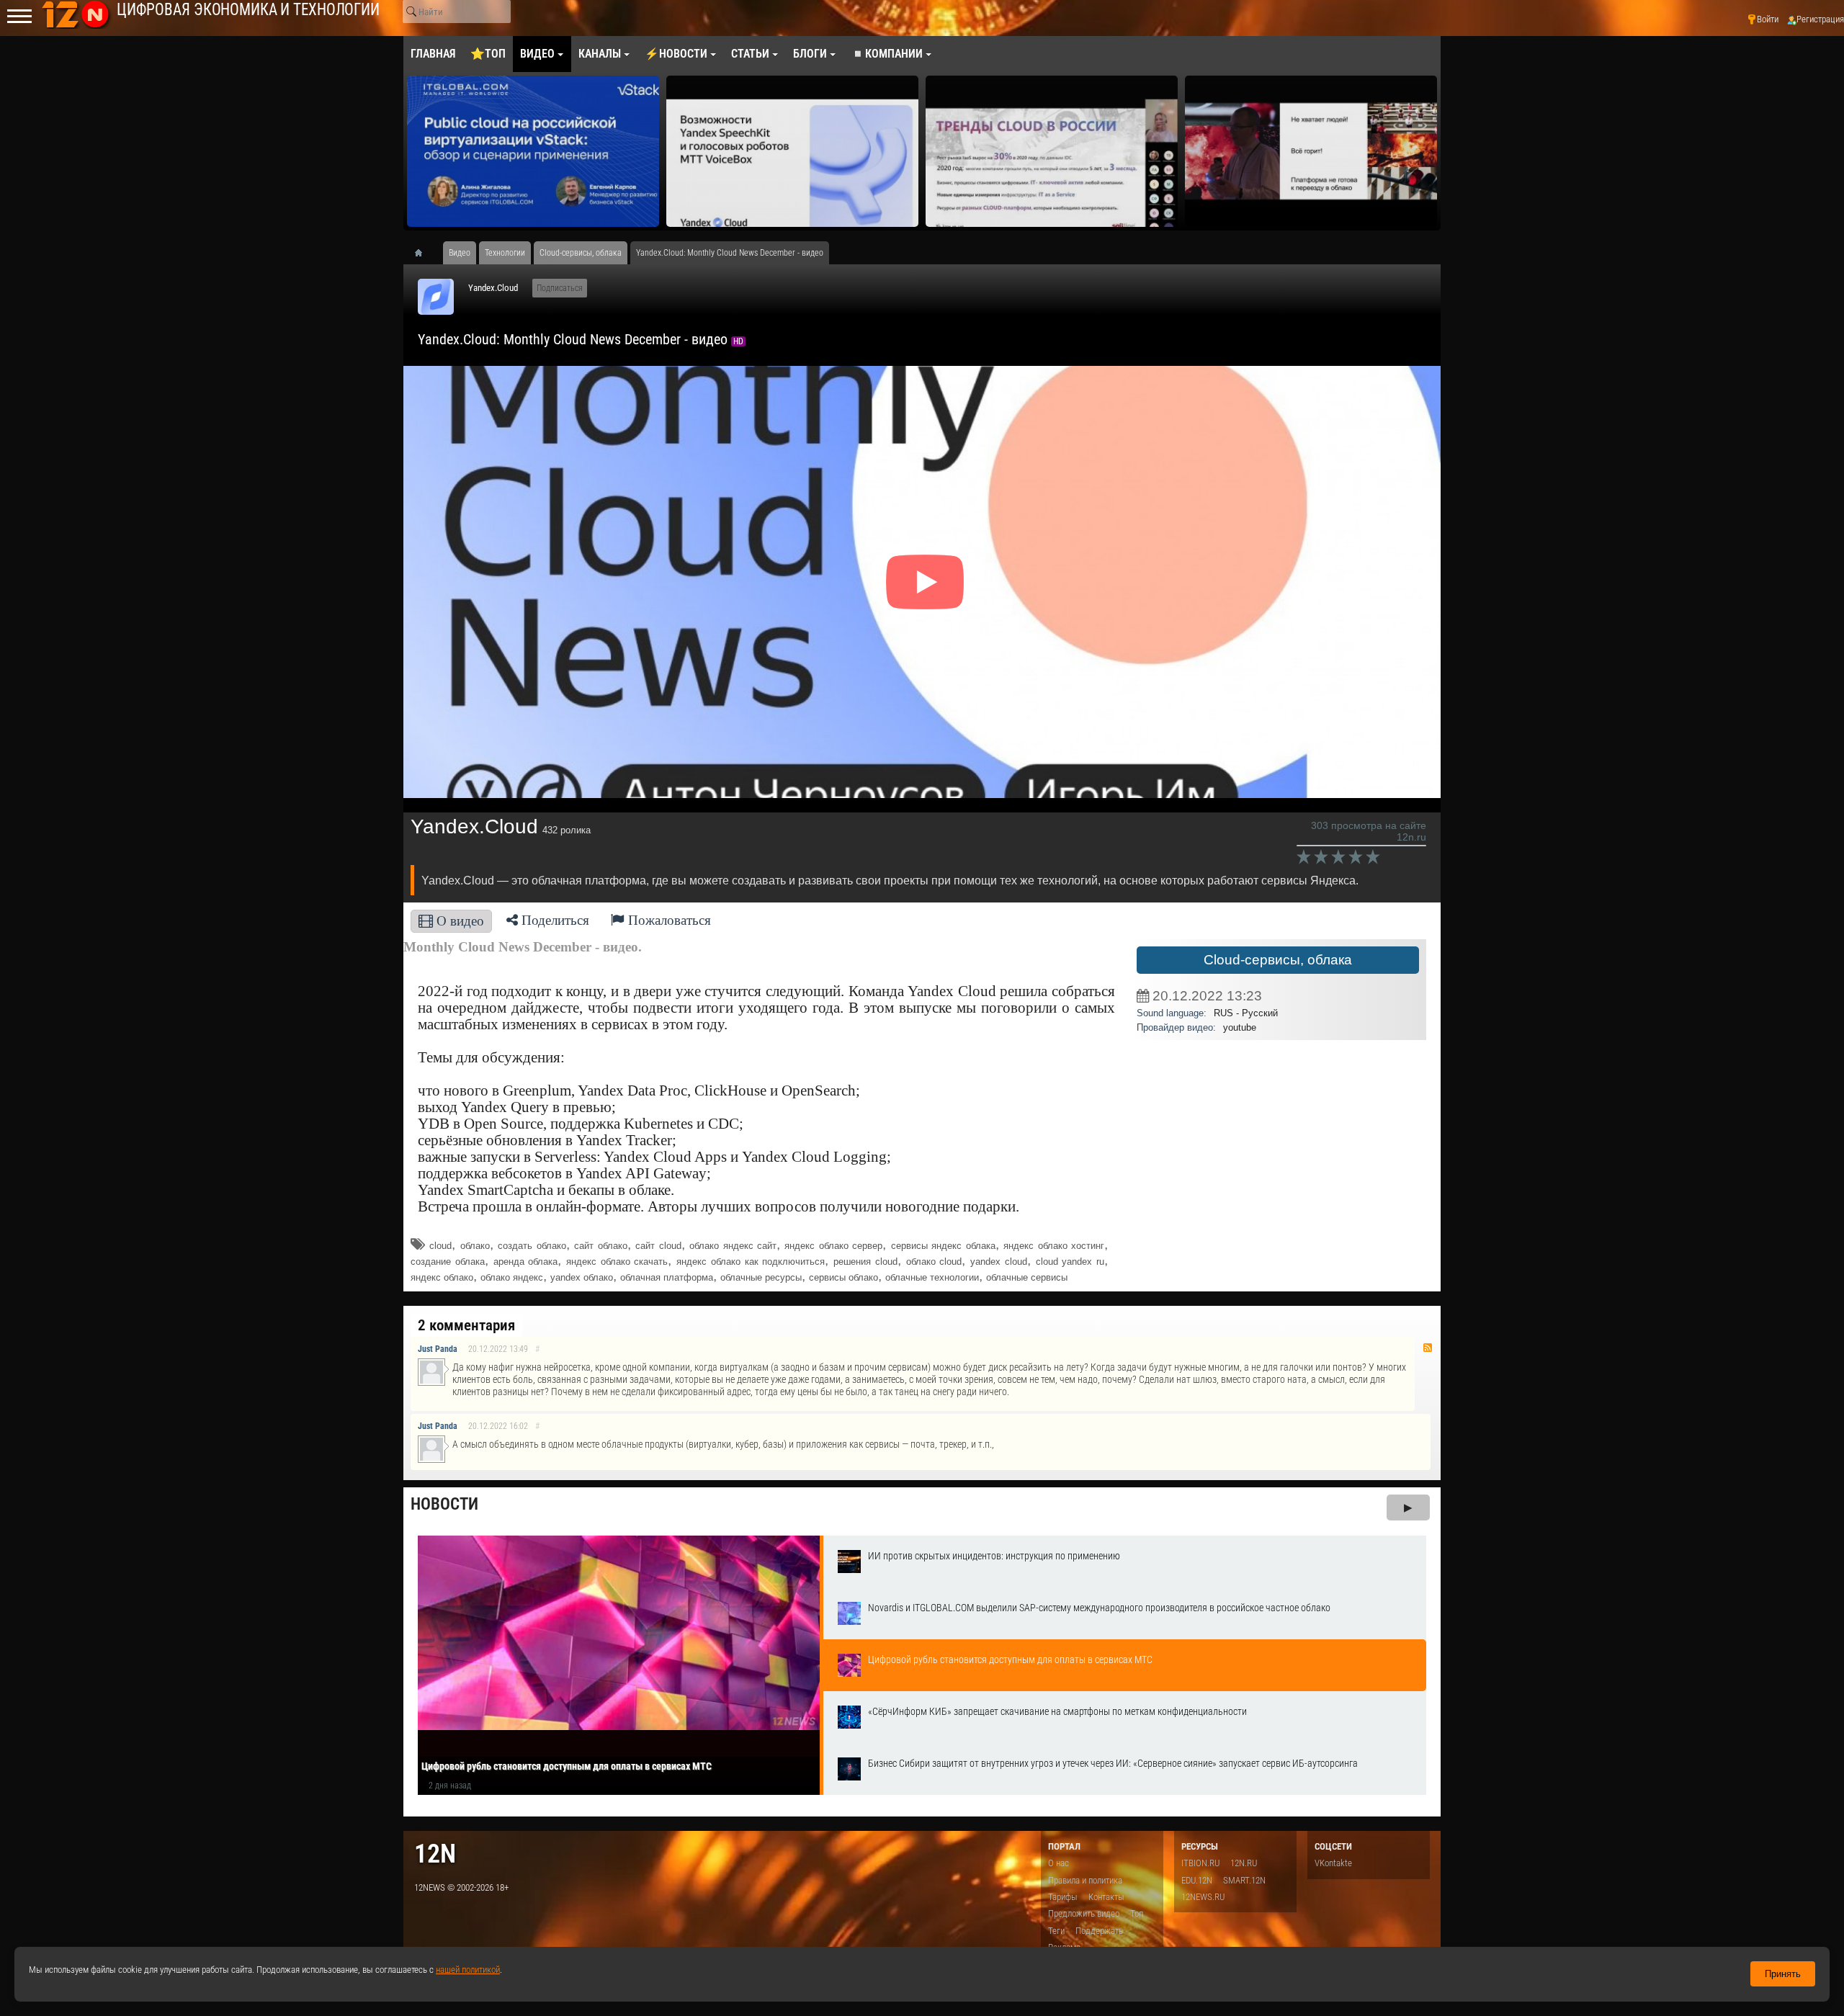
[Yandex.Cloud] (436, 297)
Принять (1783, 1974)
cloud (440, 1246)
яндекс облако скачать (617, 1262)
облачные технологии (932, 1277)
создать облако (532, 1246)
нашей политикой (468, 1970)
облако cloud (934, 1262)
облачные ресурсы (761, 1277)
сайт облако (600, 1246)
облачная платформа (667, 1277)
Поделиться (554, 920)
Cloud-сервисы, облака (1278, 960)
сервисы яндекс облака (943, 1246)
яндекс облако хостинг (1054, 1246)
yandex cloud (999, 1262)
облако (475, 1246)
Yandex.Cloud (493, 288)
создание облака (448, 1262)
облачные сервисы (1027, 1277)
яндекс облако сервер (833, 1246)
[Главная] (424, 253)
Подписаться (560, 288)
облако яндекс (512, 1277)
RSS (1428, 1348)
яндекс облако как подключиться (751, 1262)
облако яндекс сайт (733, 1246)
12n (435, 1854)
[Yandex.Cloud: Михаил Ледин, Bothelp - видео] (1311, 151)
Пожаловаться (668, 920)
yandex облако (582, 1277)
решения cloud (865, 1262)
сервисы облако (843, 1277)
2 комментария (466, 1325)
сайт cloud (658, 1246)
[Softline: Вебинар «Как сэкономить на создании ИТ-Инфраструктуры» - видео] (1052, 151)
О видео (458, 921)
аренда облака (526, 1262)
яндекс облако (442, 1277)
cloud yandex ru (1070, 1262)
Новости (444, 1504)
